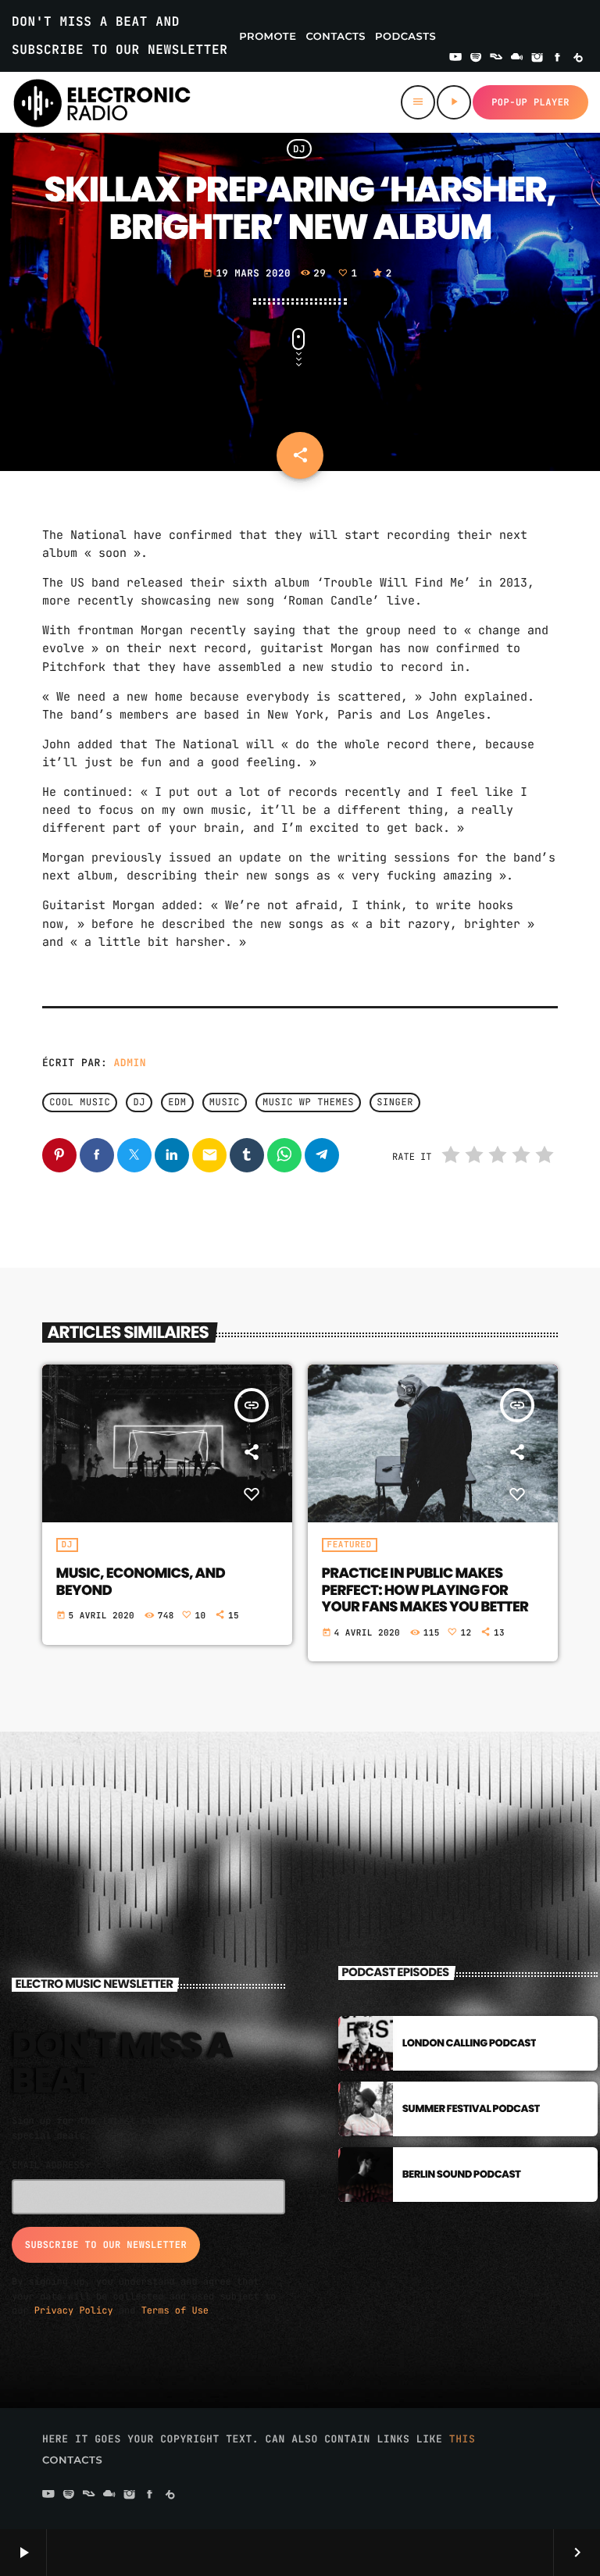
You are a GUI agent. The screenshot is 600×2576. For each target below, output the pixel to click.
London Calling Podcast (470, 2043)
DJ (299, 149)
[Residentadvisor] (496, 59)
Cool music (80, 1103)
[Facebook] (558, 59)
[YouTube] (455, 59)
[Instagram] (537, 59)
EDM (177, 1103)
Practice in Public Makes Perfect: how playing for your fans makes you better (425, 1590)
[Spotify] (476, 59)
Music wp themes (308, 1103)
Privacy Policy (74, 2310)
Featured (350, 1545)
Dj (139, 1103)
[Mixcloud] (517, 59)
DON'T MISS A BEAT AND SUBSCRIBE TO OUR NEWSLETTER (120, 36)
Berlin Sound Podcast (462, 2174)
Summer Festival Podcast (471, 2109)
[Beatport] (578, 59)
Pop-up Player (530, 102)
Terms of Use (175, 2310)
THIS (462, 2439)
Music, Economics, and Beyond (141, 1582)
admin (130, 1063)
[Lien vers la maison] (102, 102)
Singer (395, 1103)
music (225, 1103)
